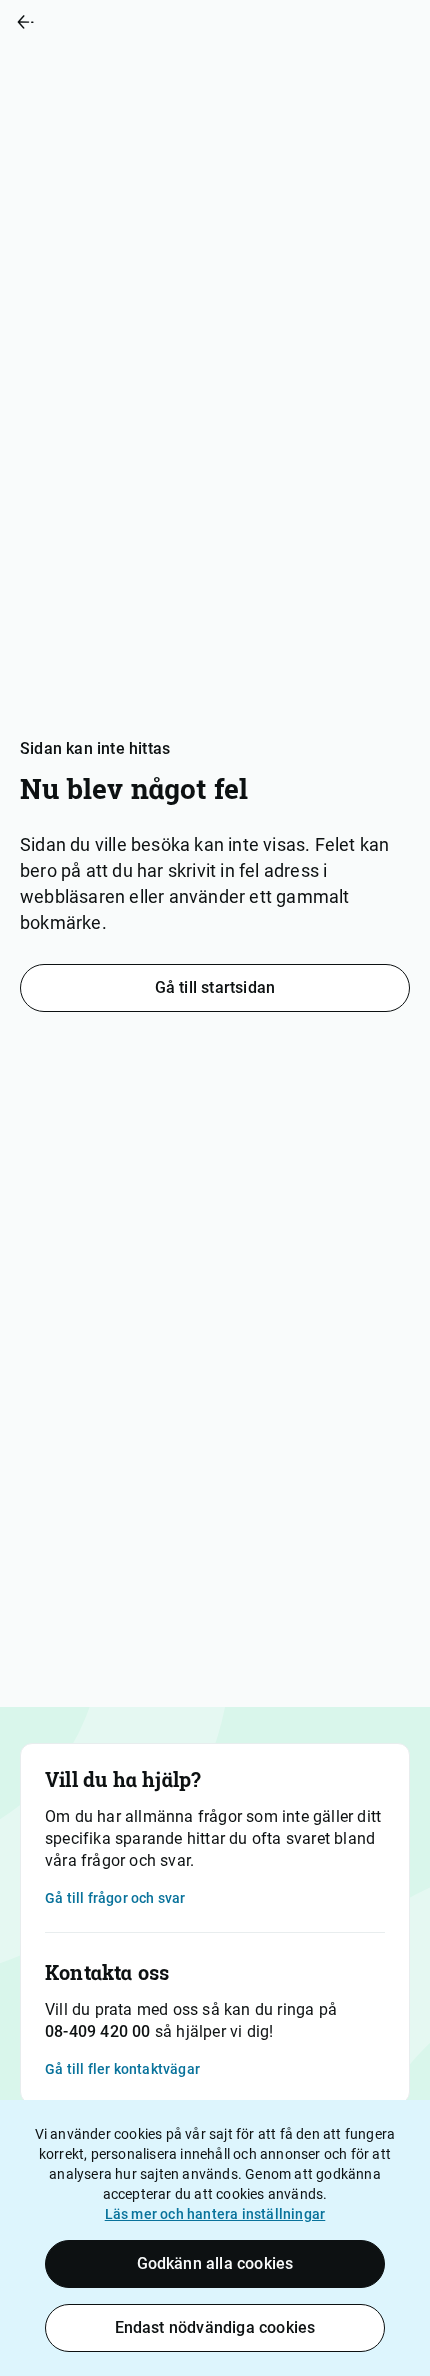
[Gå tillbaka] (107, 22)
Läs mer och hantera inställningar (215, 2214)
